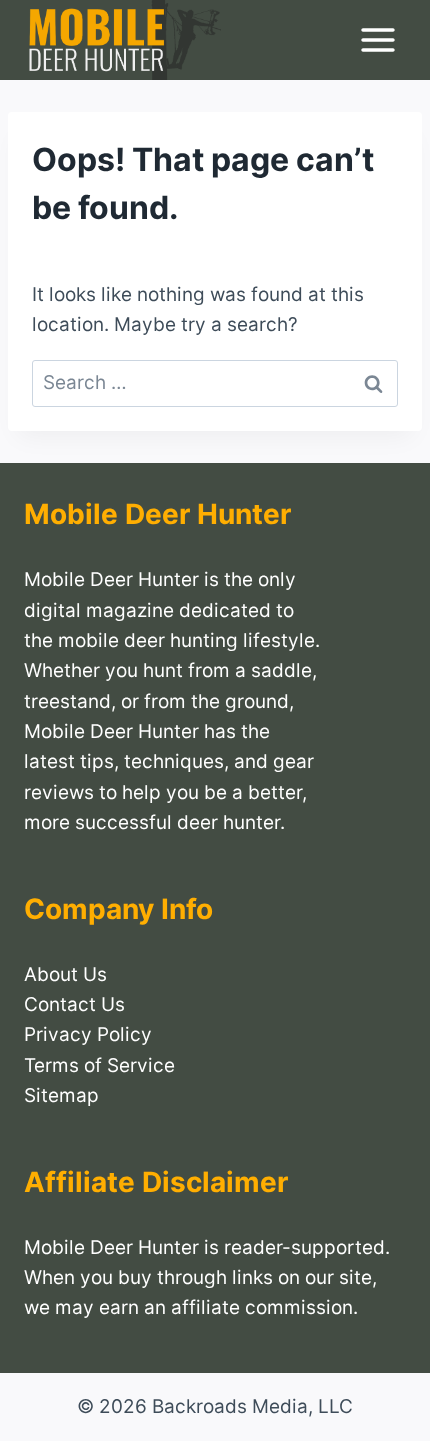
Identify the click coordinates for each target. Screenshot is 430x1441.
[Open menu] (377, 40)
